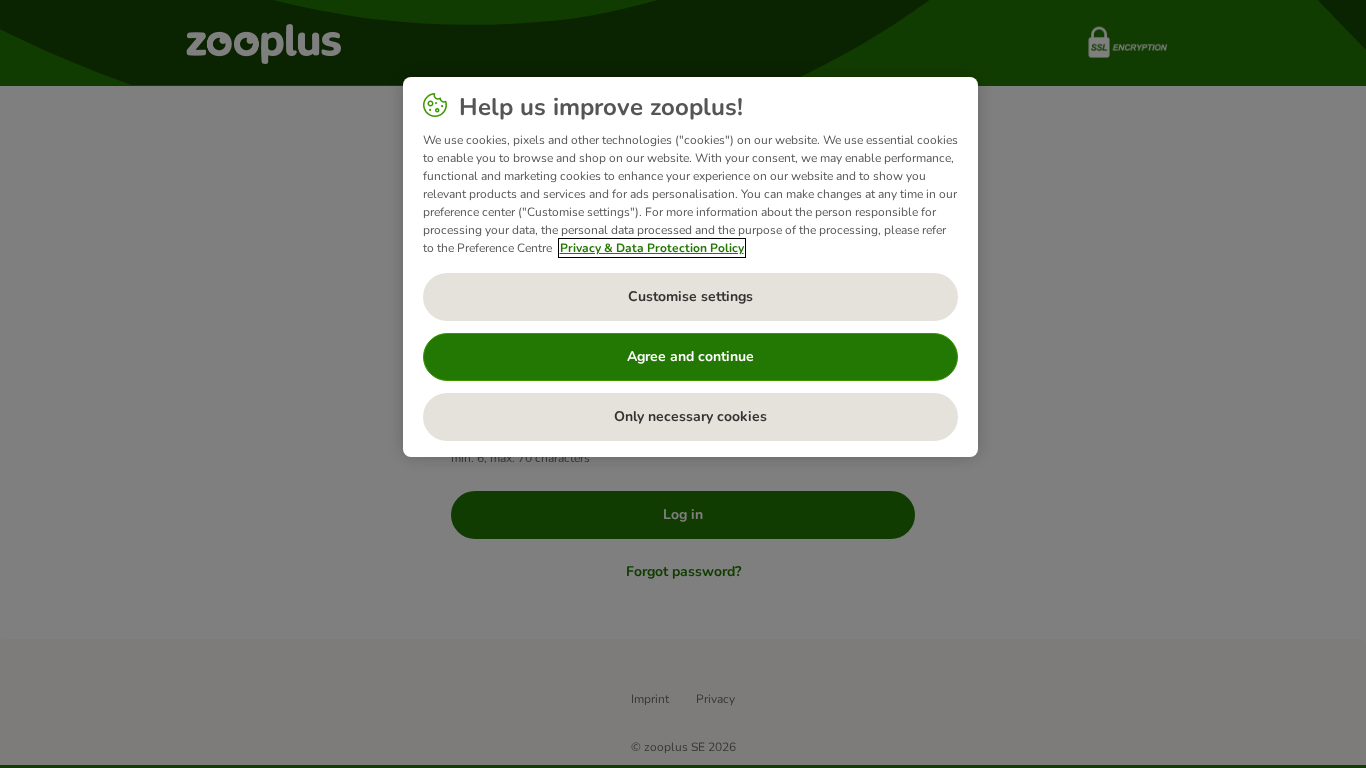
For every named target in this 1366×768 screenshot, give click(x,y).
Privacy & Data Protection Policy (652, 248)
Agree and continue (690, 356)
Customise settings (690, 296)
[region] (690, 267)
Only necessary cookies (690, 416)
